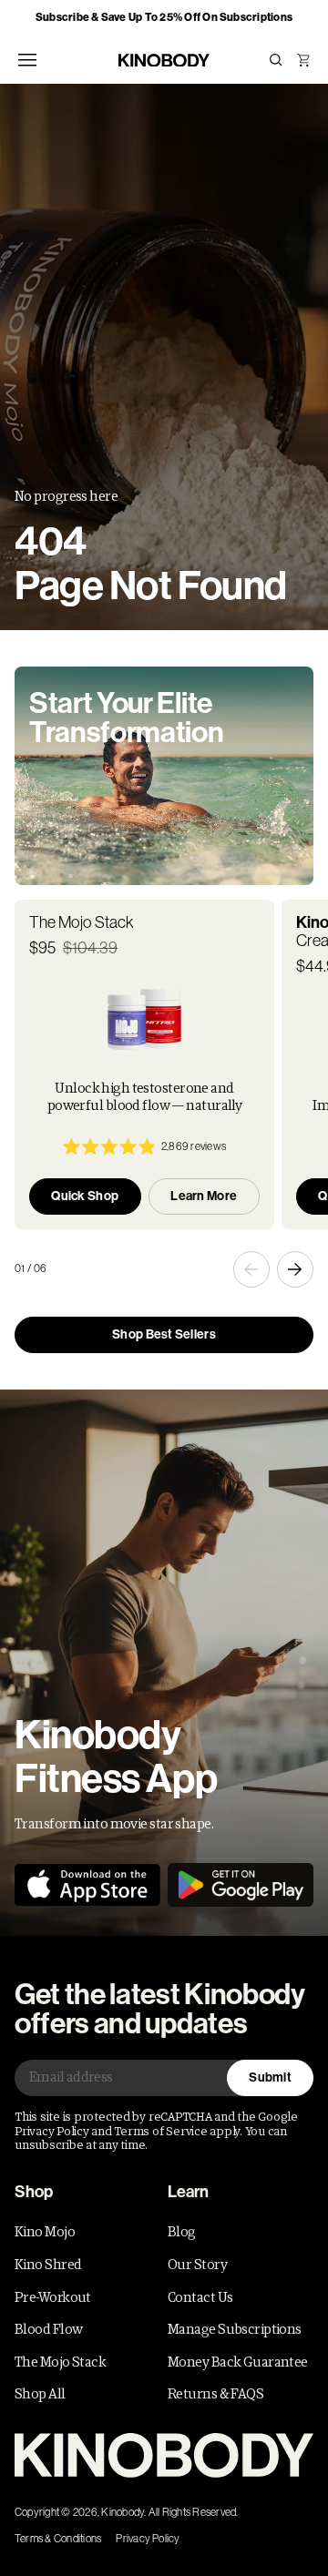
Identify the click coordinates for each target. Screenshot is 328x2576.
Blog (182, 2232)
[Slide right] (295, 1269)
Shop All (40, 2394)
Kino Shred (48, 2265)
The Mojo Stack (60, 2362)
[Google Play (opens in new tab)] (241, 1885)
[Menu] (27, 60)
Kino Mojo (45, 2232)
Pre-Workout (53, 2297)
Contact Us (200, 2297)
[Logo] (164, 2455)
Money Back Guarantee (238, 2362)
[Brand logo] (164, 61)
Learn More (204, 1196)
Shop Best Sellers (164, 1334)
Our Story (197, 2265)
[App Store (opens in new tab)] (87, 1885)
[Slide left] (251, 1269)
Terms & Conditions (58, 2539)
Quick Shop (85, 1196)
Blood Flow (48, 2329)
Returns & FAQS (215, 2394)
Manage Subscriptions (235, 2329)
